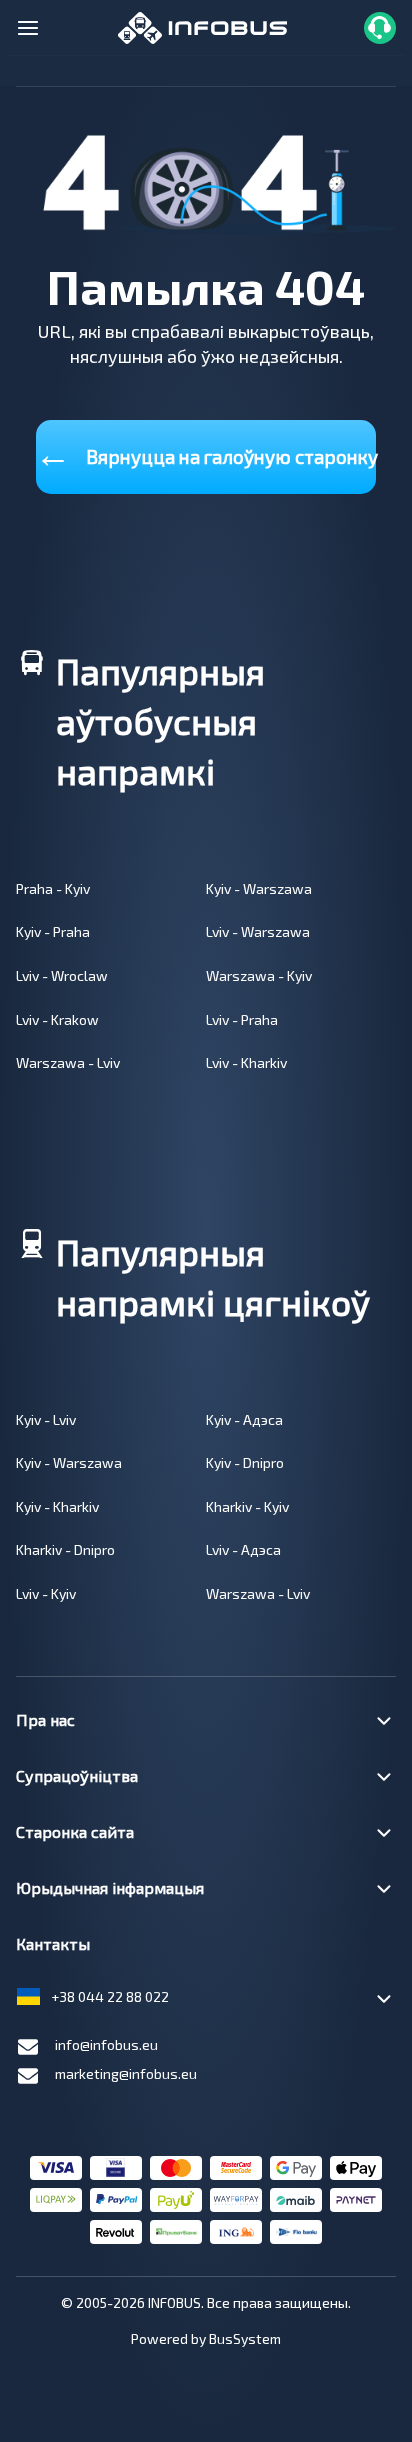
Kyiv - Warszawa (259, 888)
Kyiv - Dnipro (245, 1462)
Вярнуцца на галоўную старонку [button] (206, 452)
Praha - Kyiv (53, 888)
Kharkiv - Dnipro (65, 1549)
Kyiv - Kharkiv (57, 1506)
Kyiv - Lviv (46, 1419)
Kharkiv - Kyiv (247, 1506)
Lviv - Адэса (243, 1549)
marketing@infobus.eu (126, 2073)
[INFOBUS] (202, 25)
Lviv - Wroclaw (62, 975)
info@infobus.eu (106, 2044)
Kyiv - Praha (53, 931)
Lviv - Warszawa (258, 931)
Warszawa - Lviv (68, 1062)
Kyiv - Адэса (244, 1419)
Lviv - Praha (242, 1019)
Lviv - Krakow (57, 1019)
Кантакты (53, 1943)
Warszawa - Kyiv (259, 975)
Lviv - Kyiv (46, 1593)
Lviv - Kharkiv (246, 1062)
